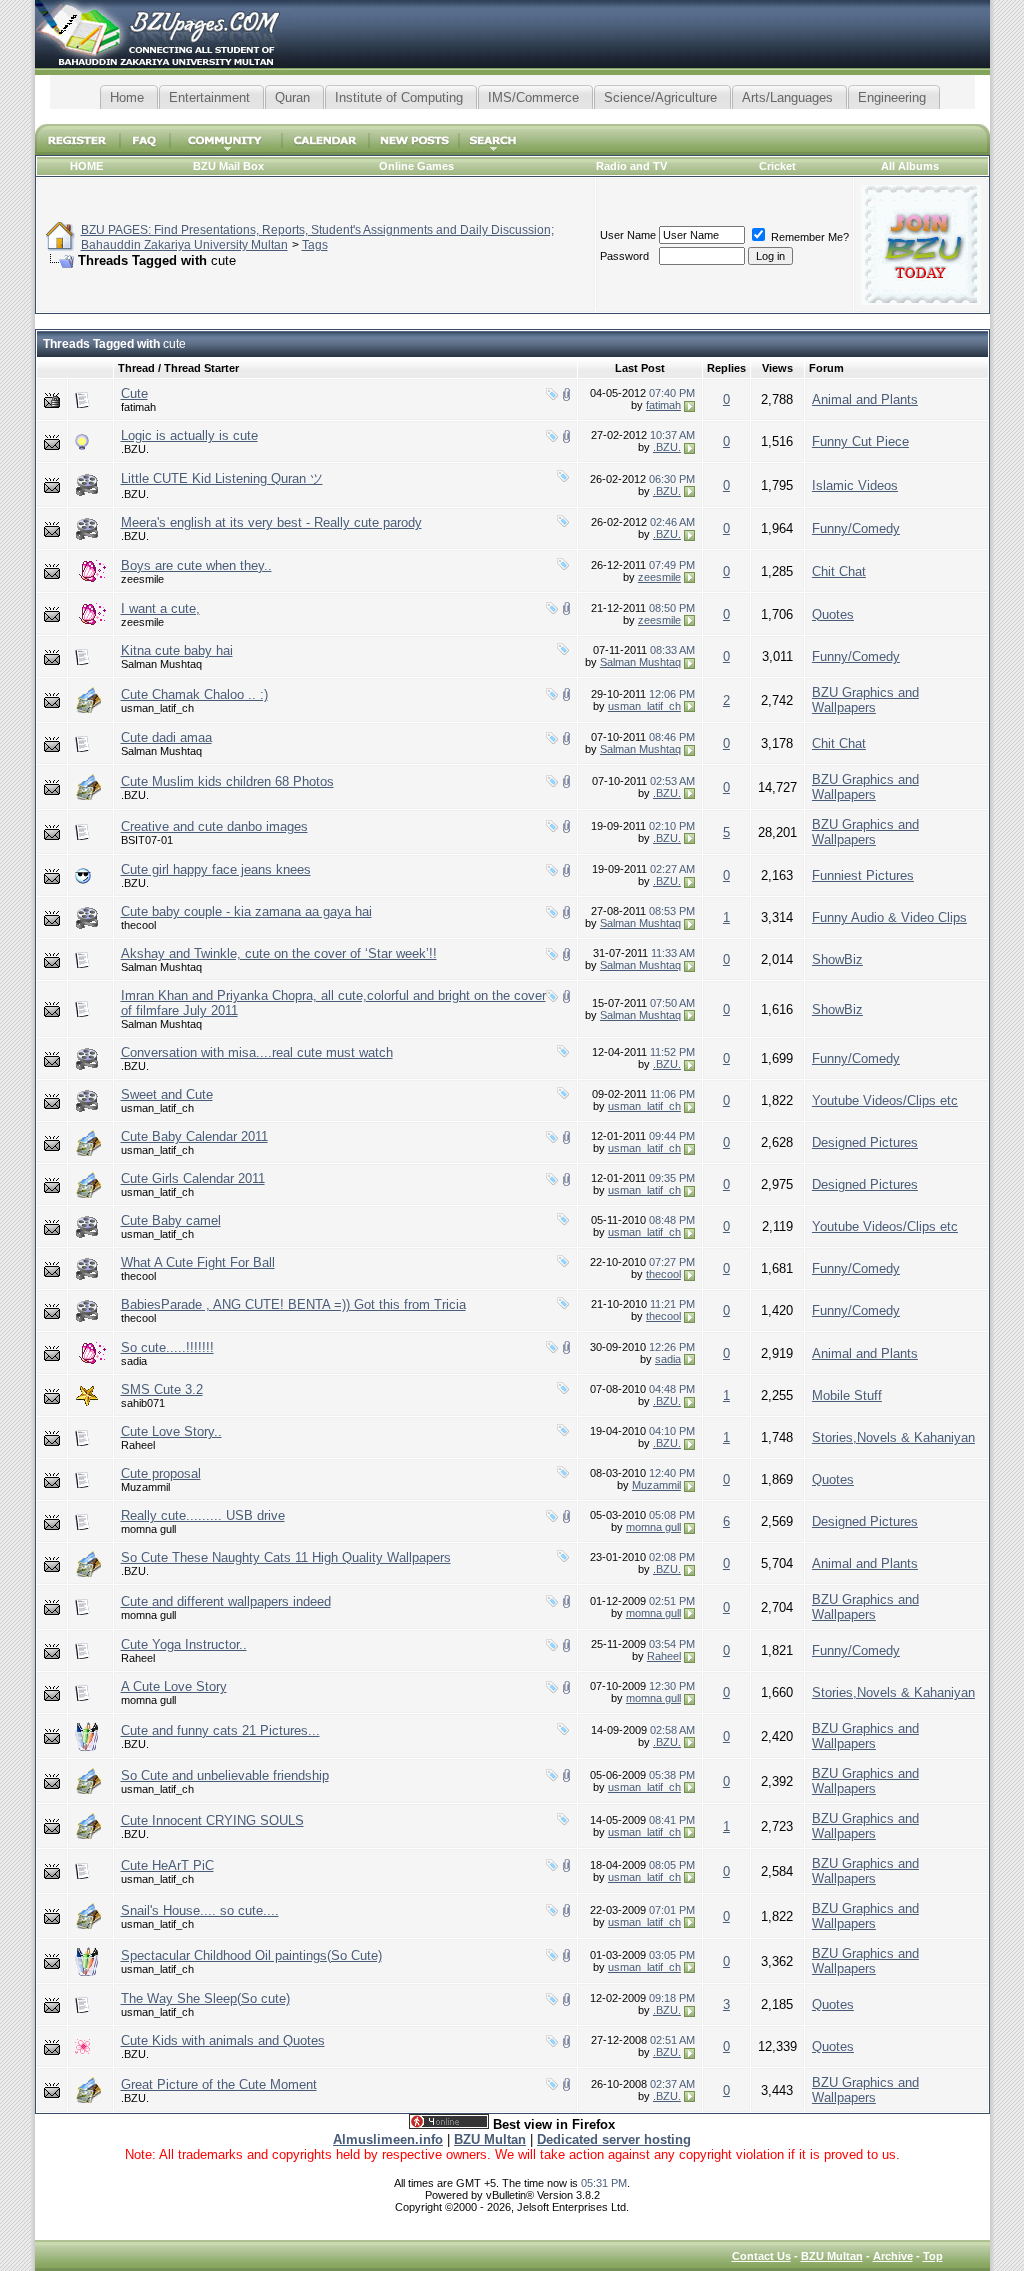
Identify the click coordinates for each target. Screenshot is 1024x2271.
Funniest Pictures (863, 875)
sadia (134, 1361)
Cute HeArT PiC (167, 1865)
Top (933, 2256)
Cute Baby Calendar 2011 (194, 1136)
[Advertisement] (512, 116)
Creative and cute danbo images (214, 826)
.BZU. (135, 449)
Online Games (416, 166)
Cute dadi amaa (166, 737)
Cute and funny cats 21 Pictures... (220, 1730)
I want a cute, (160, 608)
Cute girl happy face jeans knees (216, 869)
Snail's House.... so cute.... (200, 1910)
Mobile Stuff (847, 1395)
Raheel (138, 1445)
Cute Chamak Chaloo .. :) (194, 694)
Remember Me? (808, 237)
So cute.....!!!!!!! (167, 1347)
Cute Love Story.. (171, 1431)
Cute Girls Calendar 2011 (193, 1178)
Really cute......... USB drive (203, 1515)
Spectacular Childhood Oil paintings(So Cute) (251, 1955)
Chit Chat (839, 571)
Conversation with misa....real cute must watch (257, 1052)
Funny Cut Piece (860, 441)
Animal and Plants (865, 399)
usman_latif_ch (157, 708)
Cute (134, 393)
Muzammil (145, 1487)
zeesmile (142, 579)
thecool (138, 925)
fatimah (138, 407)
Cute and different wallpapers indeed (226, 1601)
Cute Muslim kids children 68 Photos (227, 781)
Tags (315, 245)
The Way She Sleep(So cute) (205, 1998)
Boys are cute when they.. (196, 565)
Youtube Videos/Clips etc (885, 1100)
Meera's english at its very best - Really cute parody (271, 522)
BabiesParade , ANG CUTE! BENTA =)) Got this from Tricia (293, 1304)
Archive (893, 2256)
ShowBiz (837, 959)
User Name (628, 235)
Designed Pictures (865, 1142)
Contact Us (761, 2256)
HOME (86, 166)
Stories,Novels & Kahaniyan (893, 1437)
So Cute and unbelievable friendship (225, 1775)
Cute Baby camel (171, 1220)
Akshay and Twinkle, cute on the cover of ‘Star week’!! (279, 953)
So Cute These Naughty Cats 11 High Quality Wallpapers (286, 1557)
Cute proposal (161, 1473)
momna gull (148, 1529)
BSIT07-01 (147, 840)
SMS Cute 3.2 (162, 1389)
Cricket (777, 166)
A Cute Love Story (174, 1686)
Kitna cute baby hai (177, 650)
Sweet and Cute (167, 1094)
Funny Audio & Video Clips (889, 917)
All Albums (910, 166)
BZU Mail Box (228, 166)
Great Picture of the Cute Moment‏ (219, 2084)
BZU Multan (832, 2256)
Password (624, 256)
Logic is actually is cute (189, 435)
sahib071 (143, 1403)
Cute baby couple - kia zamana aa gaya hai (246, 911)
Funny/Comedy (856, 528)
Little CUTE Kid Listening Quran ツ (222, 478)
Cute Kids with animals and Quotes (223, 2040)
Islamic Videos (855, 485)
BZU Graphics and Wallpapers (865, 700)
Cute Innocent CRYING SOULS (212, 1820)
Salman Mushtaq (161, 664)
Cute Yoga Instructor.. (184, 1644)
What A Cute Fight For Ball (198, 1262)
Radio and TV (631, 166)
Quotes (833, 614)
